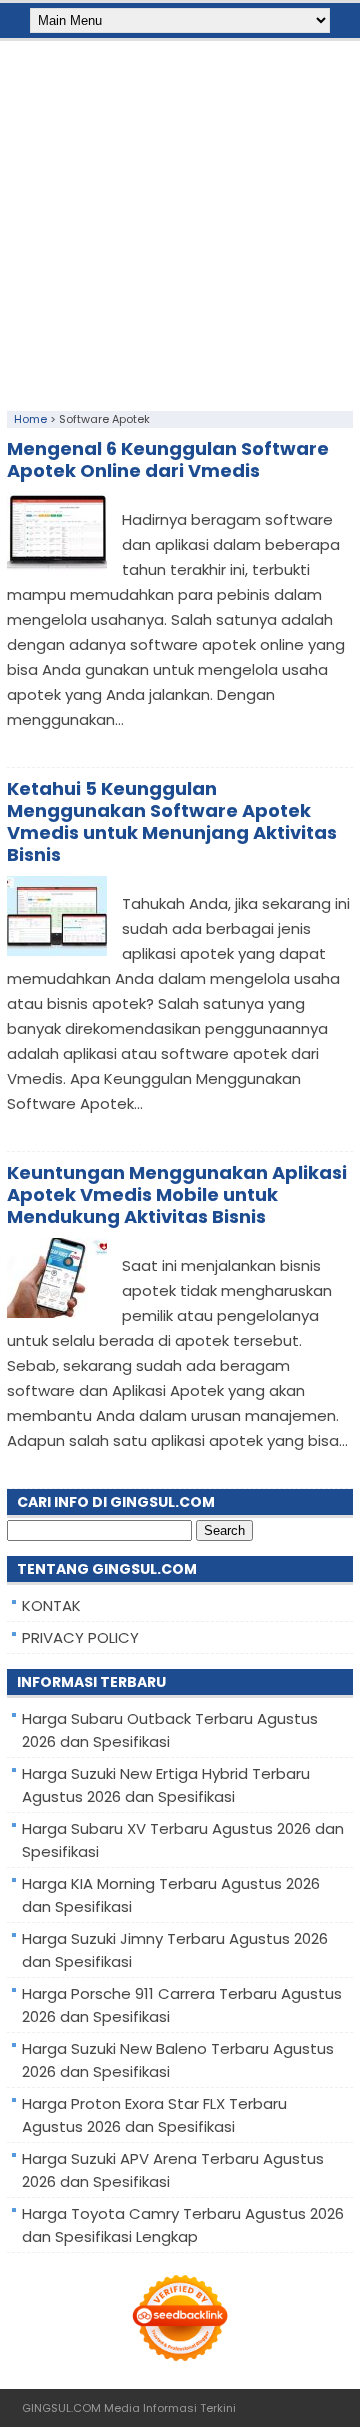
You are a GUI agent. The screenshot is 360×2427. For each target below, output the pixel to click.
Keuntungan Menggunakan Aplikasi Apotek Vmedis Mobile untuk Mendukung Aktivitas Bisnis (177, 1194)
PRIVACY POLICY (80, 1637)
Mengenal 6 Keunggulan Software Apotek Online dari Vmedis (168, 459)
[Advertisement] (180, 221)
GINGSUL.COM (61, 2408)
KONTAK (51, 1605)
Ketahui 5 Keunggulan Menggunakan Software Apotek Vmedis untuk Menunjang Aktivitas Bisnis (172, 821)
